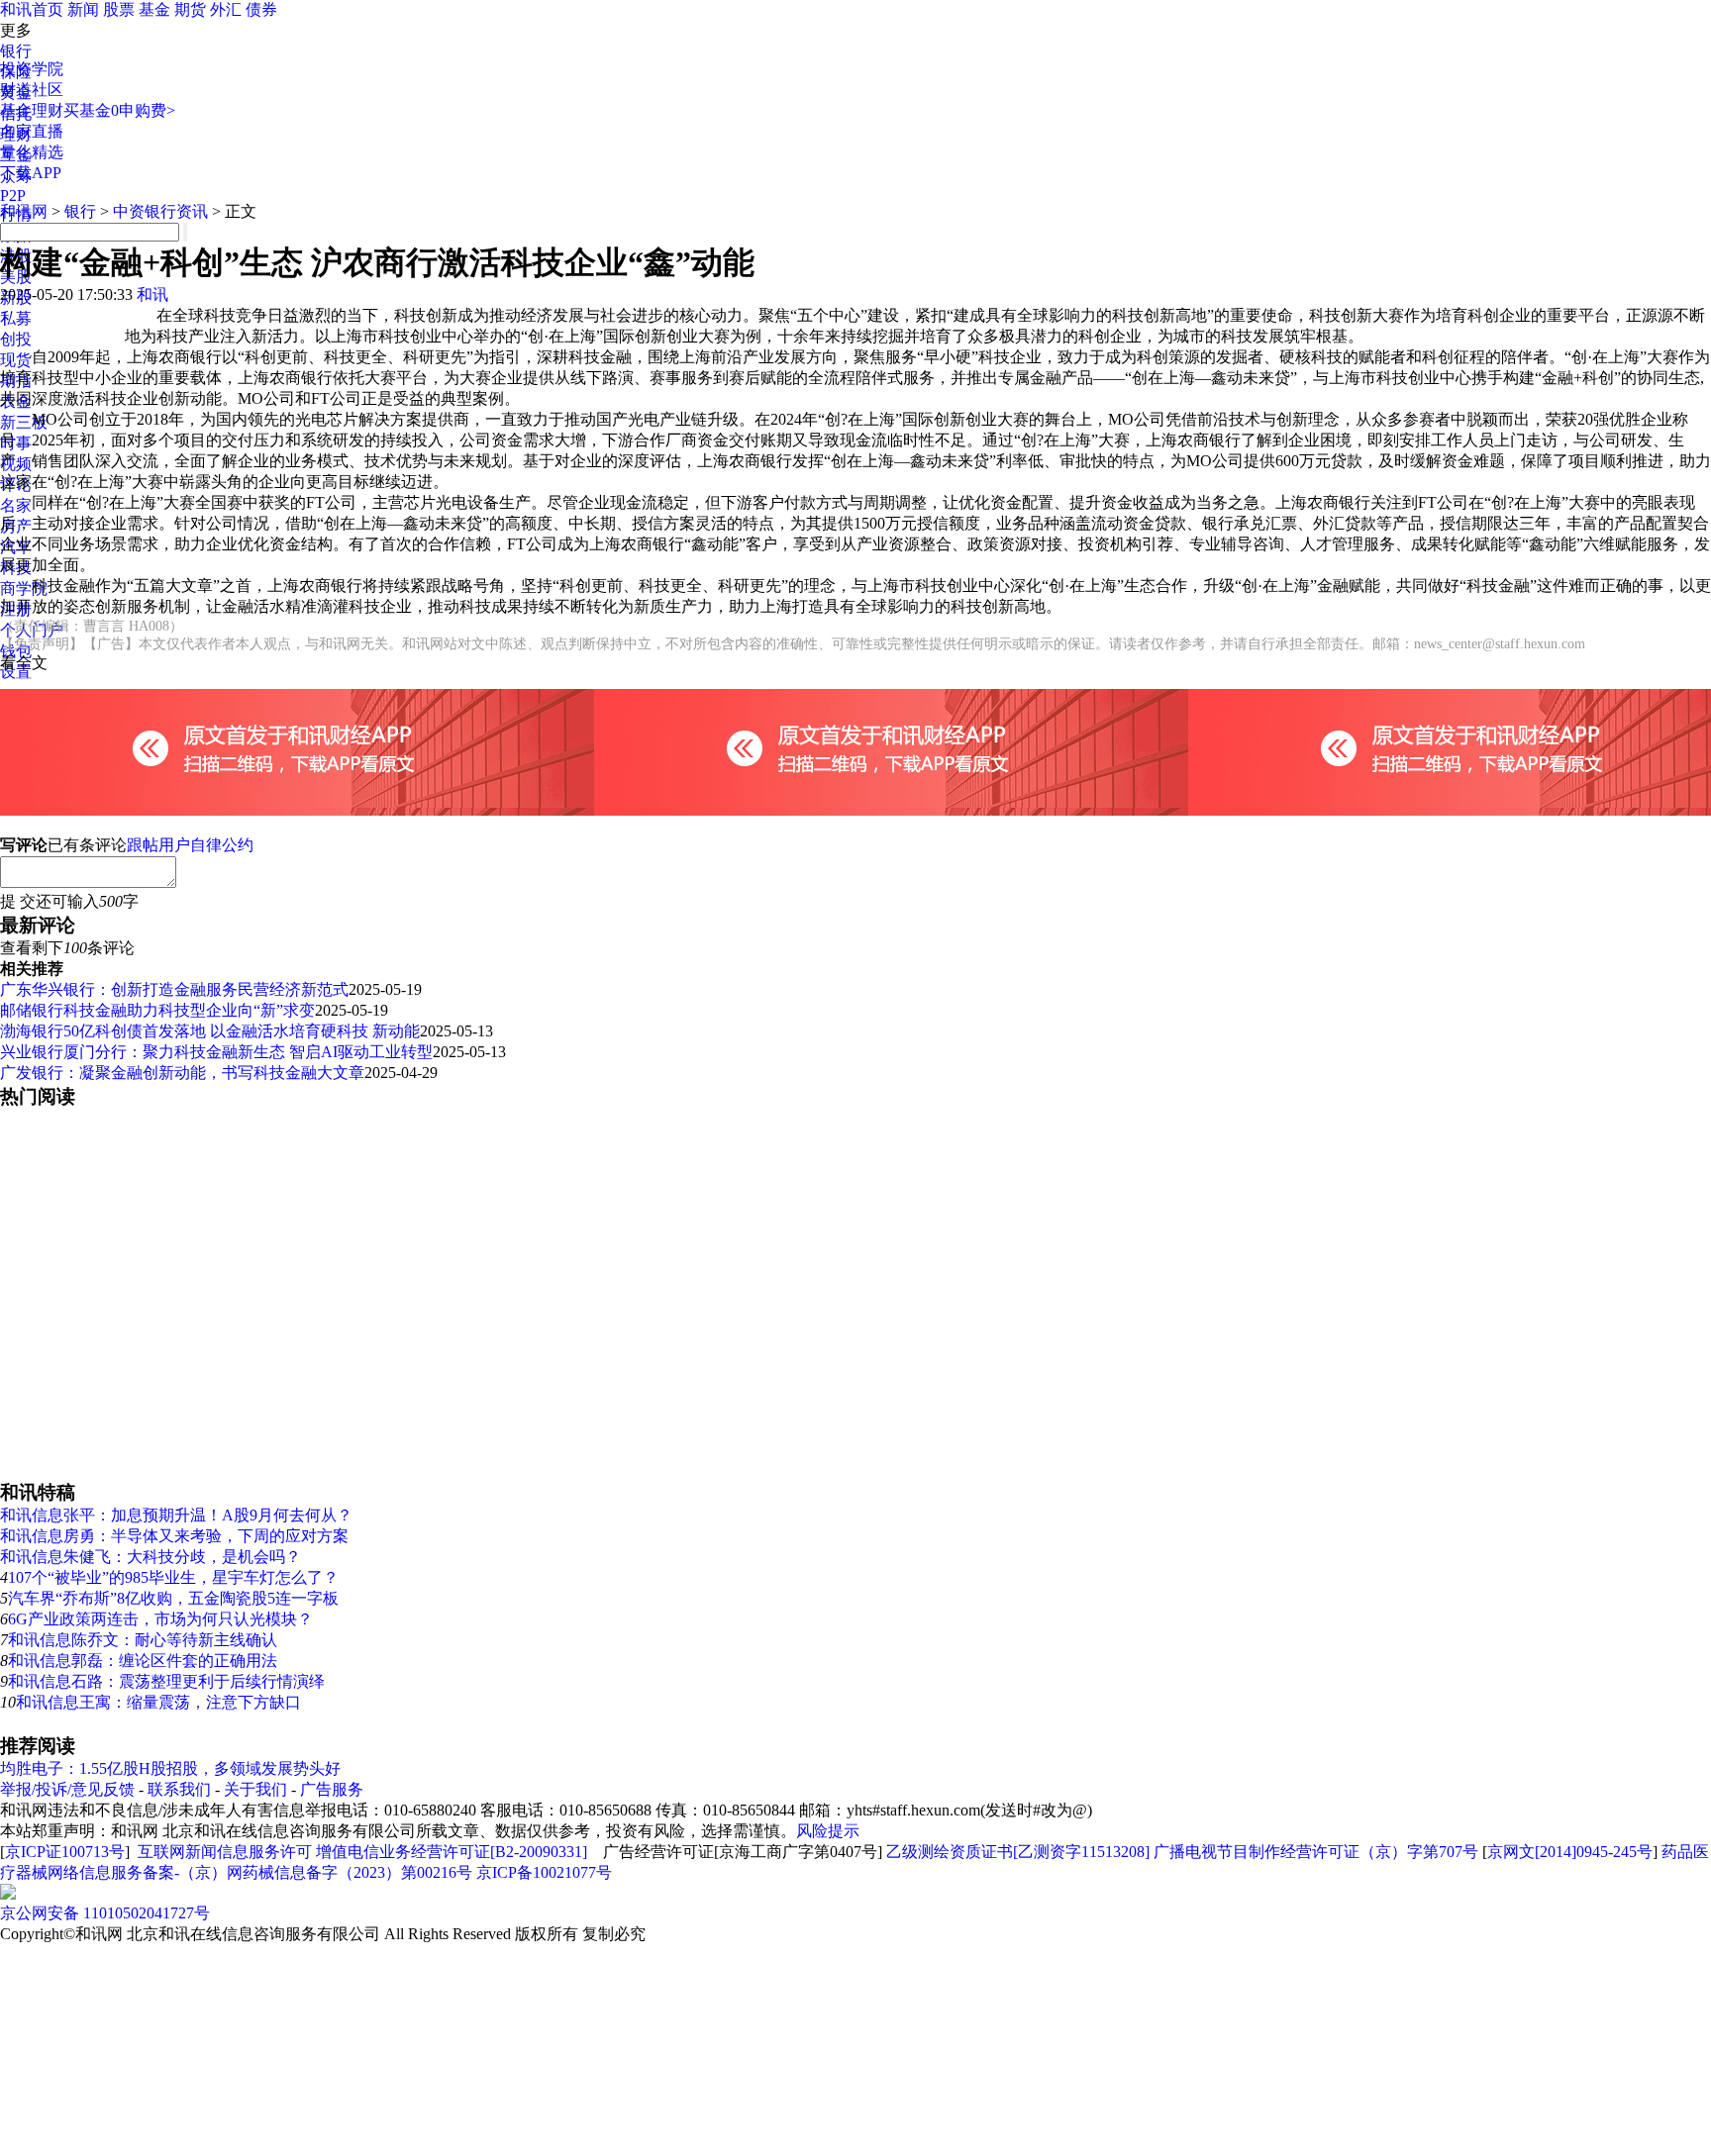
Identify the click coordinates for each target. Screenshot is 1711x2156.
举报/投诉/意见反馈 (67, 1789)
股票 (119, 9)
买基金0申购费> (119, 110)
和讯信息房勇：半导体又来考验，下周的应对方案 (174, 1536)
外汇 (226, 9)
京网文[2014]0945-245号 (1570, 1852)
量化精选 (32, 152)
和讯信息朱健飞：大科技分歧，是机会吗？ (151, 1557)
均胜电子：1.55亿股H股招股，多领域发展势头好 (170, 1768)
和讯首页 (32, 9)
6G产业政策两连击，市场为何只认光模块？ (160, 1619)
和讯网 (24, 211)
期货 (190, 9)
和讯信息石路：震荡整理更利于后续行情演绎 (166, 1681)
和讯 (152, 294)
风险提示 (828, 1831)
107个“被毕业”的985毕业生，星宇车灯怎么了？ (173, 1577)
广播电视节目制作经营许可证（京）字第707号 (1316, 1852)
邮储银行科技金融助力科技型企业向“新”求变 (157, 1010)
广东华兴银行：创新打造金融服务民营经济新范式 (174, 989)
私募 (16, 318)
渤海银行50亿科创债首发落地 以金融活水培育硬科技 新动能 (210, 1031)
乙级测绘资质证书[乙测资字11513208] (1018, 1852)
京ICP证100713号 (65, 1852)
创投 (16, 339)
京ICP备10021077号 (544, 1872)
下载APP (31, 173)
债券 (261, 9)
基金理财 (32, 110)
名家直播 (32, 131)
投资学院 (32, 69)
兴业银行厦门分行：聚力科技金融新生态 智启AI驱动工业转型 (216, 1052)
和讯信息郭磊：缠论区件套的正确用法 (143, 1661)
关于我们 (255, 1789)
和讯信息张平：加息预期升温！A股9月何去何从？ (176, 1515)
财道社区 (32, 90)
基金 (154, 9)
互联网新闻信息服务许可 (225, 1852)
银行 (16, 51)
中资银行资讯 (160, 211)
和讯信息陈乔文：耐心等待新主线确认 (143, 1640)
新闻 (83, 9)
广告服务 (332, 1789)
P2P (13, 196)
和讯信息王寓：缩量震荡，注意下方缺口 (158, 1702)
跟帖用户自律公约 (190, 845)
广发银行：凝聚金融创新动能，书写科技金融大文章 (182, 1073)
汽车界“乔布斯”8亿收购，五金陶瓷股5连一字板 (173, 1598)
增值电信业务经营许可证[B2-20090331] (452, 1852)
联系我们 (179, 1789)
